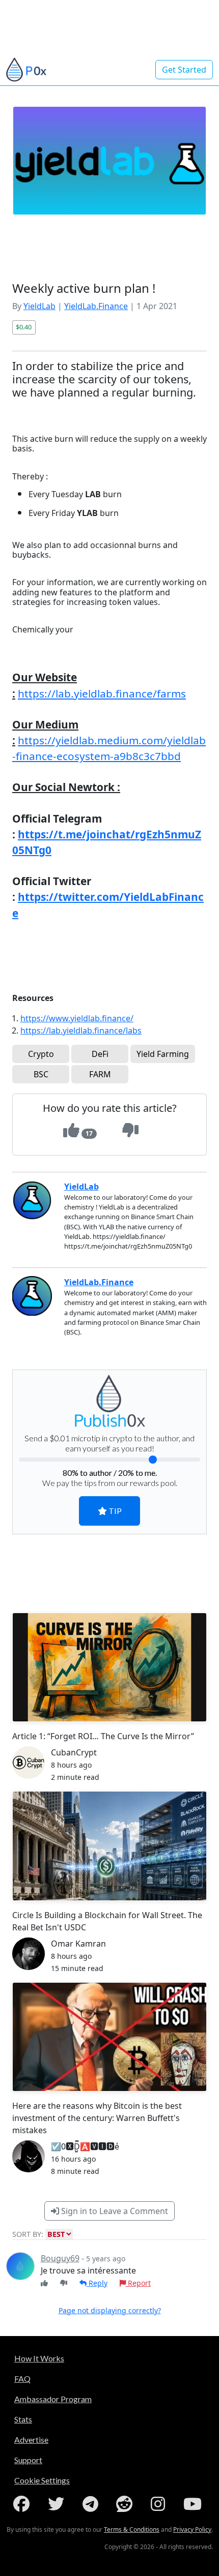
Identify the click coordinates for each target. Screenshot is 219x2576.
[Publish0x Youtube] (195, 2504)
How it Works (39, 2358)
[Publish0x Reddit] (126, 2504)
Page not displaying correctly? (110, 2310)
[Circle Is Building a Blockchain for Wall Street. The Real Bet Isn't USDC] (109, 1846)
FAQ (22, 2378)
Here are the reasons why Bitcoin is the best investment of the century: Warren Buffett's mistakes (97, 2118)
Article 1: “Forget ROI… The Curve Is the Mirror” (103, 1736)
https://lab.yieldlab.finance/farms (102, 693)
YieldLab (39, 306)
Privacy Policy (192, 2529)
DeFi (100, 1054)
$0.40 (24, 327)
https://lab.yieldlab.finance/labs (81, 1031)
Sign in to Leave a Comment (114, 2211)
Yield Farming (163, 1054)
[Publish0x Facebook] (23, 2504)
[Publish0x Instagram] (160, 2504)
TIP (114, 1511)
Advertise (31, 2439)
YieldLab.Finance (96, 306)
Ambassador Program (53, 2399)
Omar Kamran (78, 1944)
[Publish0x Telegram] (92, 2504)
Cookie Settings (42, 2480)
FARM (100, 1074)
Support (28, 2460)
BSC (41, 1074)
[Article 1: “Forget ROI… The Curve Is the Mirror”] (109, 1667)
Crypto (41, 1054)
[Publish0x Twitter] (58, 2504)
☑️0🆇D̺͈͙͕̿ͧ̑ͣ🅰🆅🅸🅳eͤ (85, 2146)
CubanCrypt (74, 1752)
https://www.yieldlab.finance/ (77, 1018)
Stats (23, 2419)
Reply (97, 2283)
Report (138, 2283)
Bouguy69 (60, 2258)
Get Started (184, 70)
